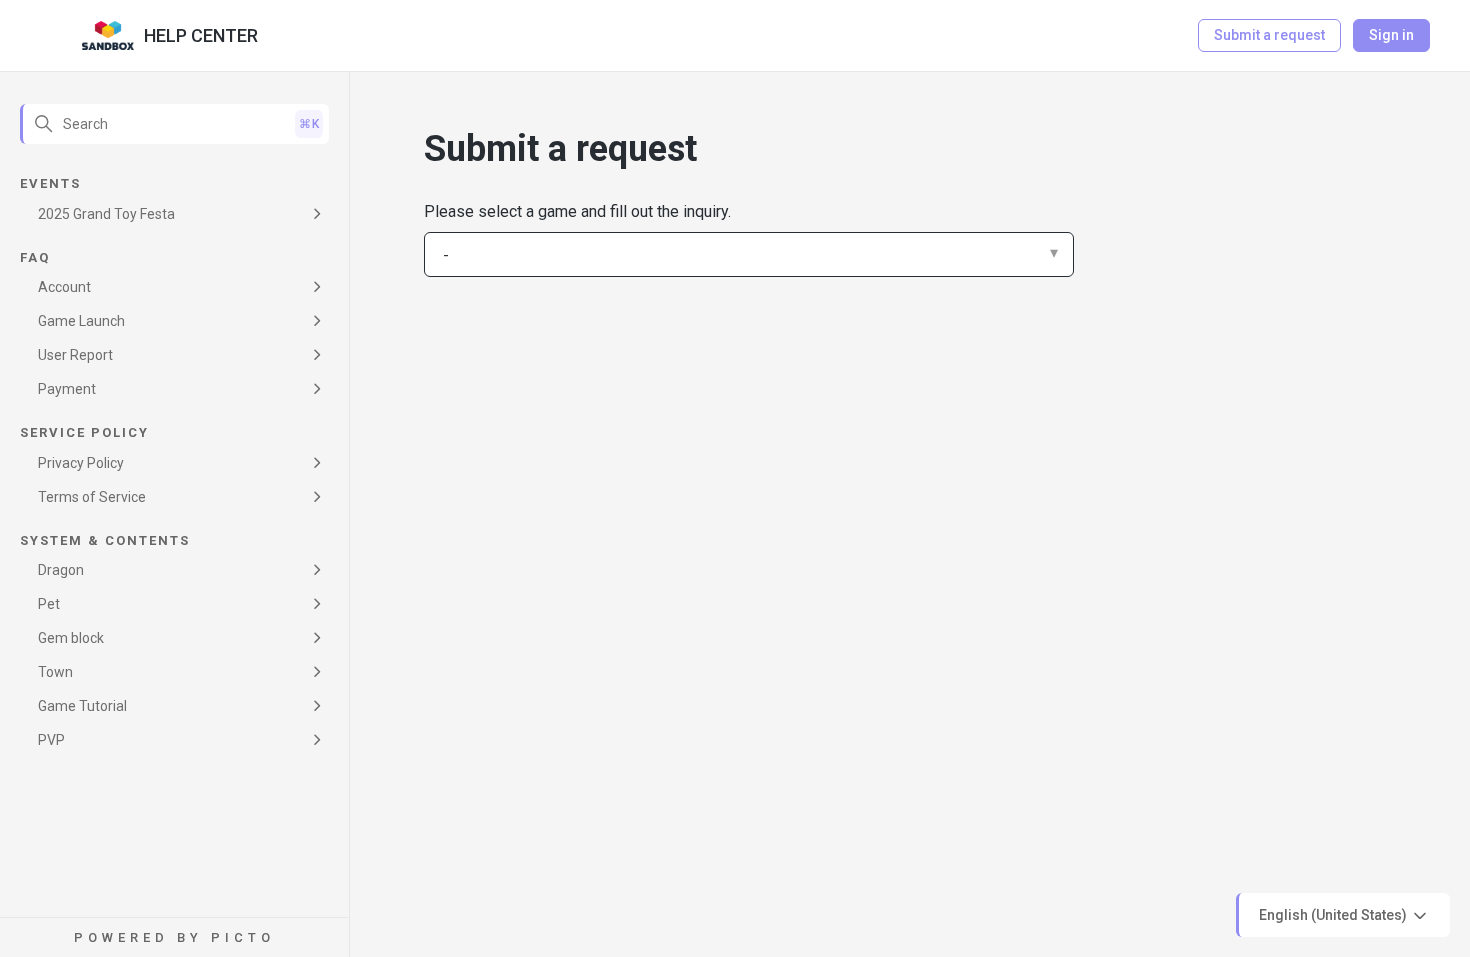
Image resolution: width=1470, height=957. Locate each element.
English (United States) (1334, 914)
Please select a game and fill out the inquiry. (577, 211)
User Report (75, 355)
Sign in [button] (1391, 35)
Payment (67, 389)
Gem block (71, 638)
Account (64, 287)
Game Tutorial (82, 706)
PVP (51, 740)
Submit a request (1269, 35)
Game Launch (81, 321)
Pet (49, 604)
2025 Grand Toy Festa (106, 214)
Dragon (61, 570)
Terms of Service (92, 497)
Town (55, 672)
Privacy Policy (81, 463)
